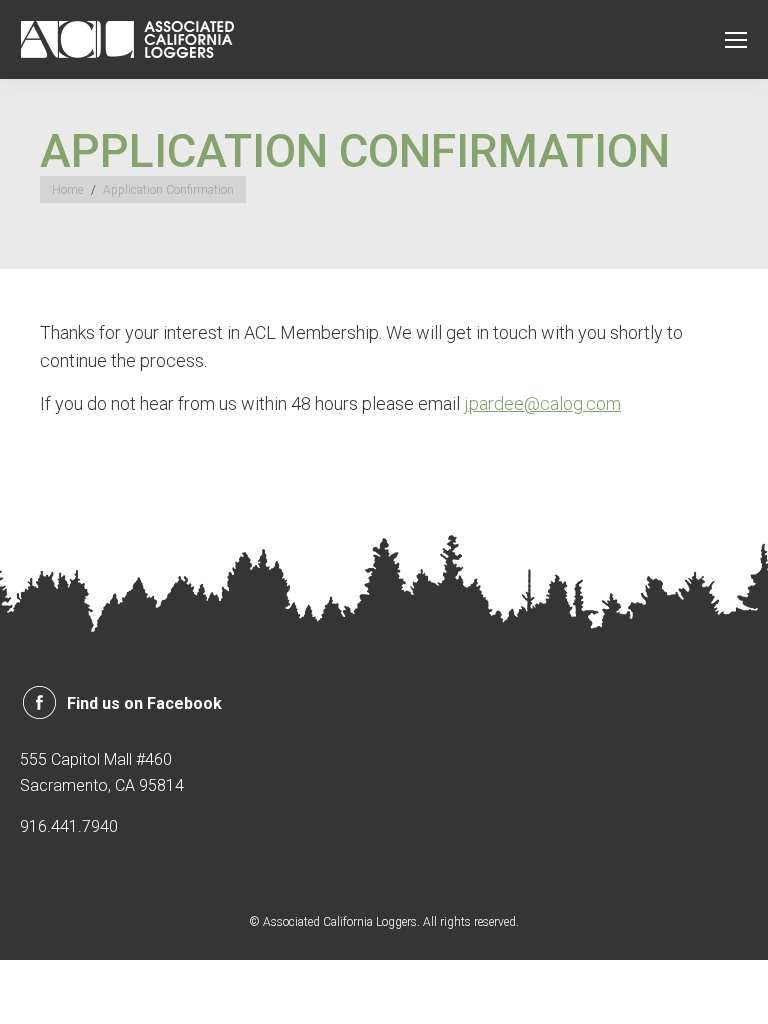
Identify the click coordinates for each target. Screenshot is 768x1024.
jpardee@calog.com (542, 403)
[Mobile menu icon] (736, 40)
